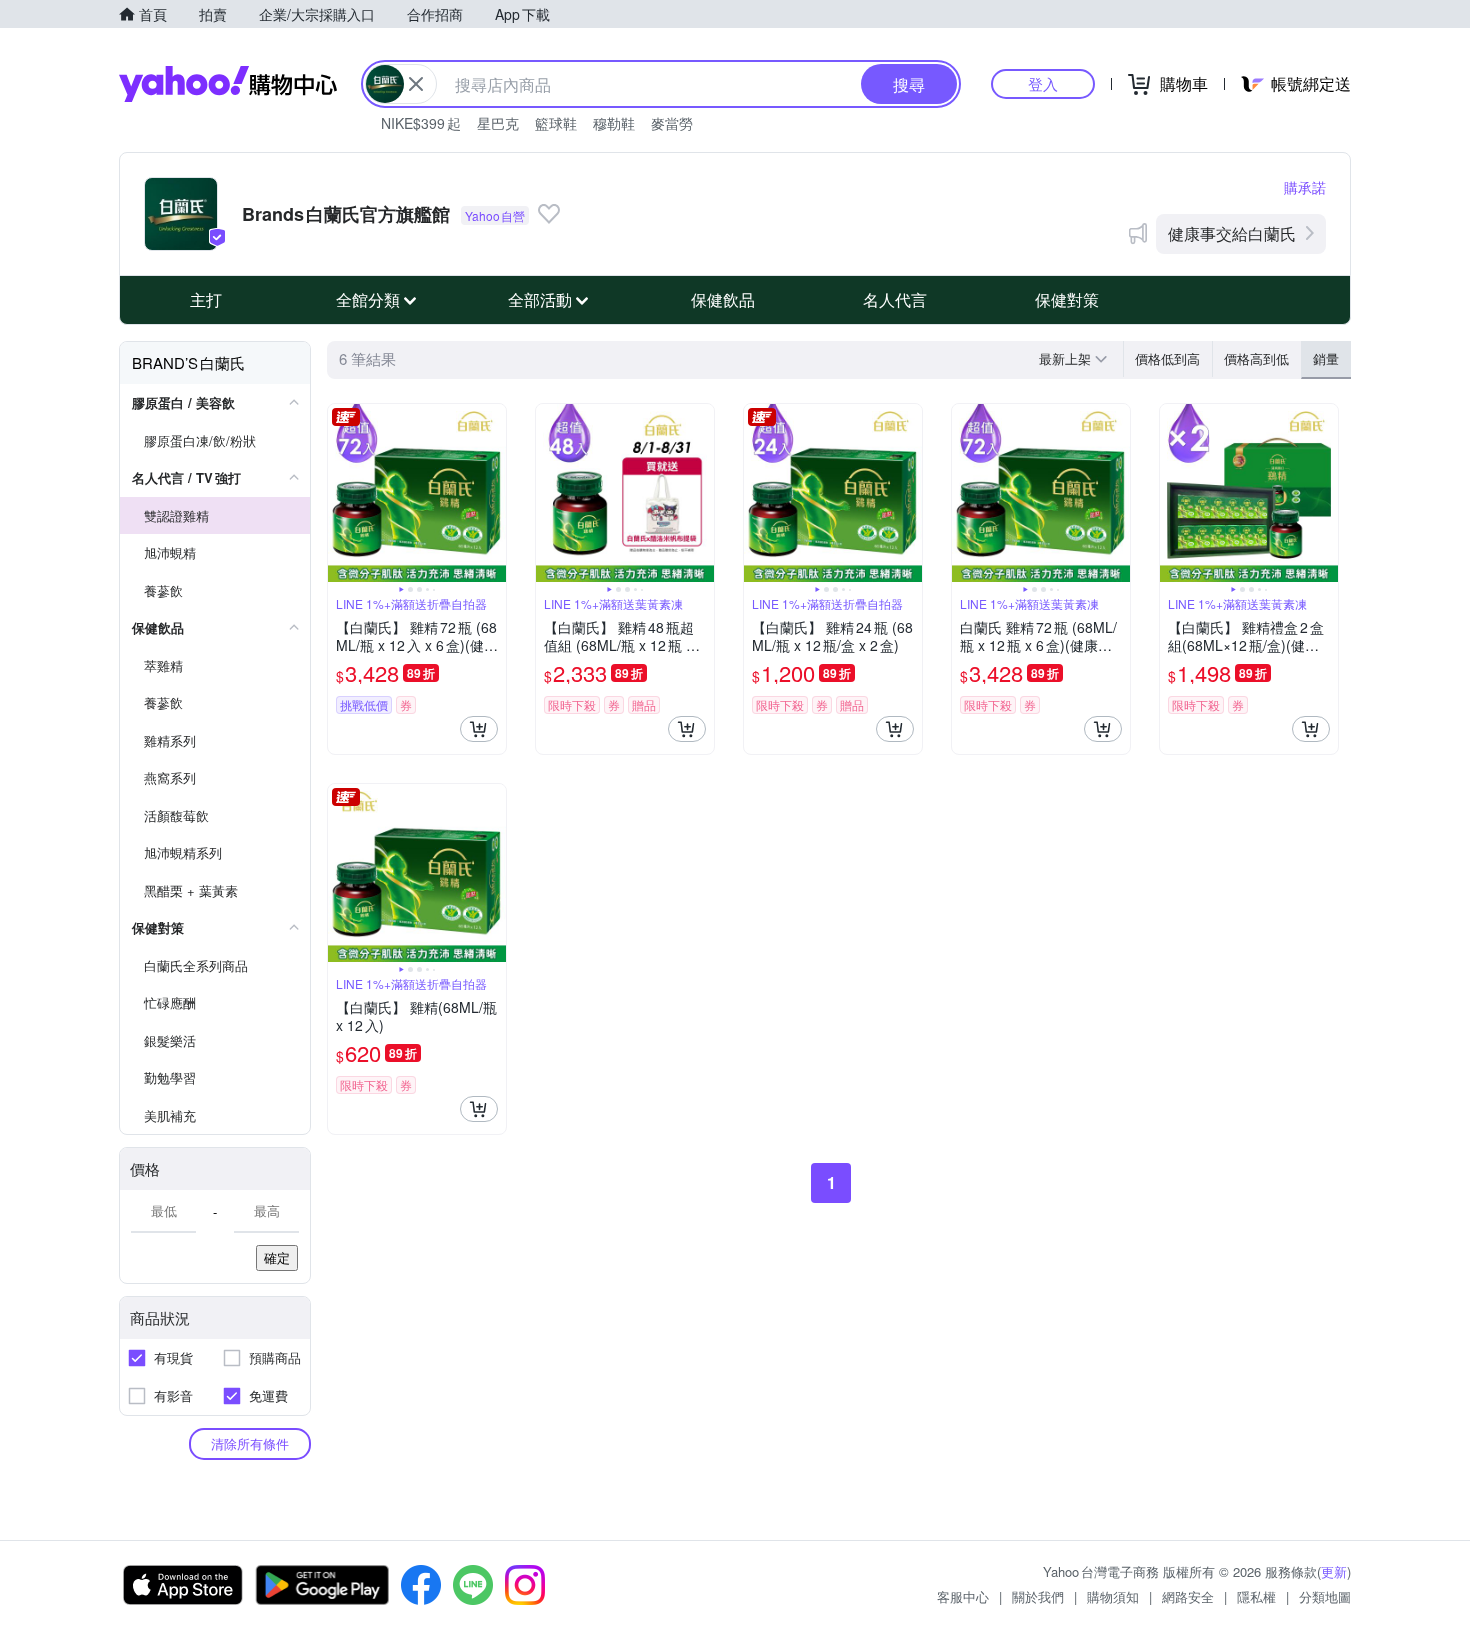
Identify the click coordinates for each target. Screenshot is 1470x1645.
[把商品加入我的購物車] (479, 729)
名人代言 (895, 299)
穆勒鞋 (614, 123)
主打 (206, 299)
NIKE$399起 (421, 123)
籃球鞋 (556, 123)
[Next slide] (493, 493)
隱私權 (1256, 1596)
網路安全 (1188, 1596)
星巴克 (498, 123)
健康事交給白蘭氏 (1232, 233)
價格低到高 (1167, 358)
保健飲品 (723, 299)
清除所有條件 (250, 1443)
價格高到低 (1256, 358)
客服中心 (963, 1596)
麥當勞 (672, 123)
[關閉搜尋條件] (416, 84)
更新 (1334, 1571)
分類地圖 (1325, 1596)
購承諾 (1305, 187)
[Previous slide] (341, 493)
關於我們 (1038, 1596)
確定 (277, 1257)
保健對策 (1067, 299)
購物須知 (1113, 1596)
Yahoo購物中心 (228, 84)
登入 (1043, 83)
